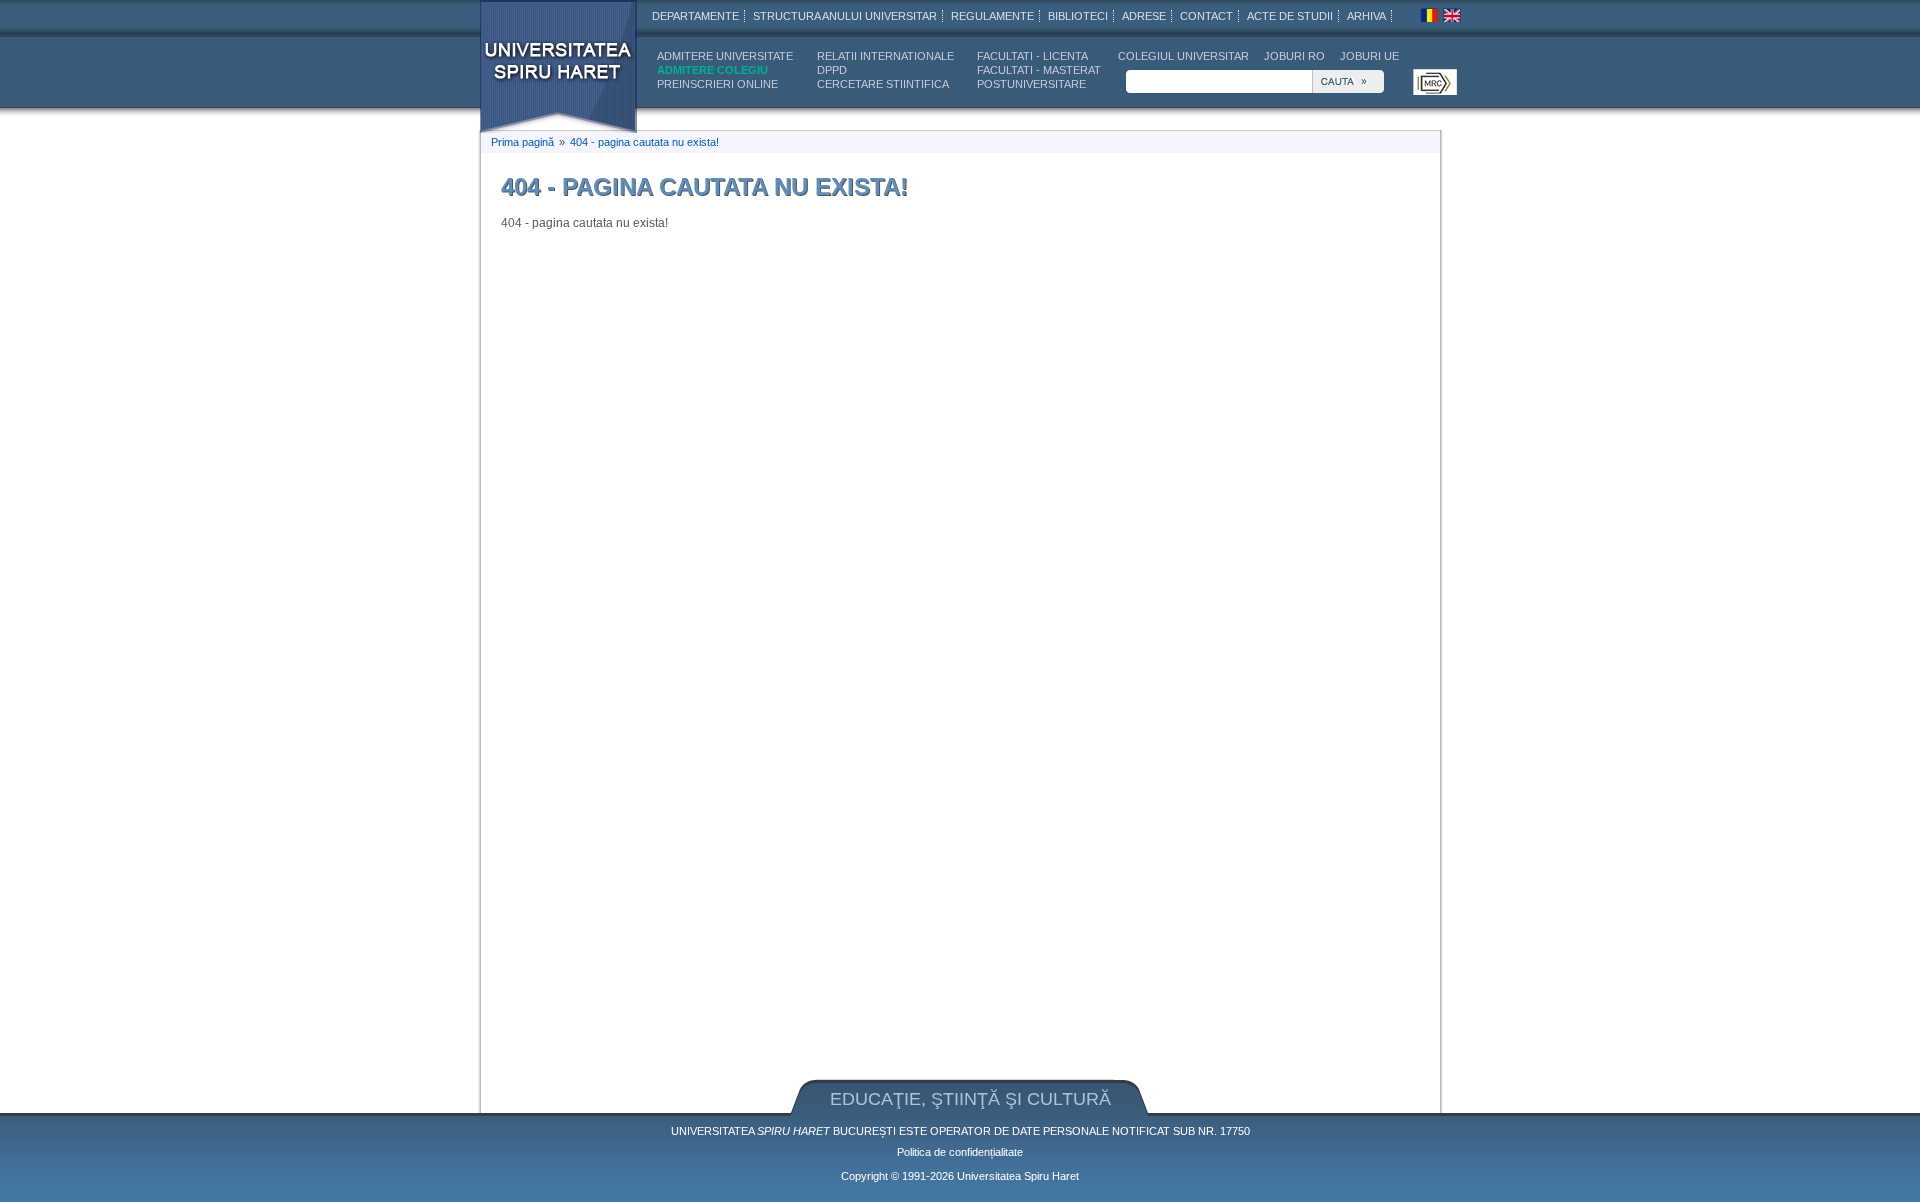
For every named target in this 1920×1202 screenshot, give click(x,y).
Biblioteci (1078, 16)
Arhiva (1366, 16)
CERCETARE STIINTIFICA (883, 84)
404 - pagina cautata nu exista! (644, 142)
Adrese (1144, 16)
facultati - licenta (1032, 56)
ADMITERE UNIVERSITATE (725, 56)
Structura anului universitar (845, 16)
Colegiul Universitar (1183, 56)
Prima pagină (522, 142)
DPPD (832, 70)
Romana (1429, 15)
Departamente (695, 16)
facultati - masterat (1039, 70)
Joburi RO (1294, 56)
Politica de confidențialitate (960, 1152)
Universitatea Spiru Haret (559, 66)
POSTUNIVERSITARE (1031, 84)
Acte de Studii (1290, 16)
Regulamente (992, 16)
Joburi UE (1369, 56)
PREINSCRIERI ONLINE (717, 84)
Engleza (1452, 15)
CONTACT (1206, 16)
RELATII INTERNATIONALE (885, 56)
